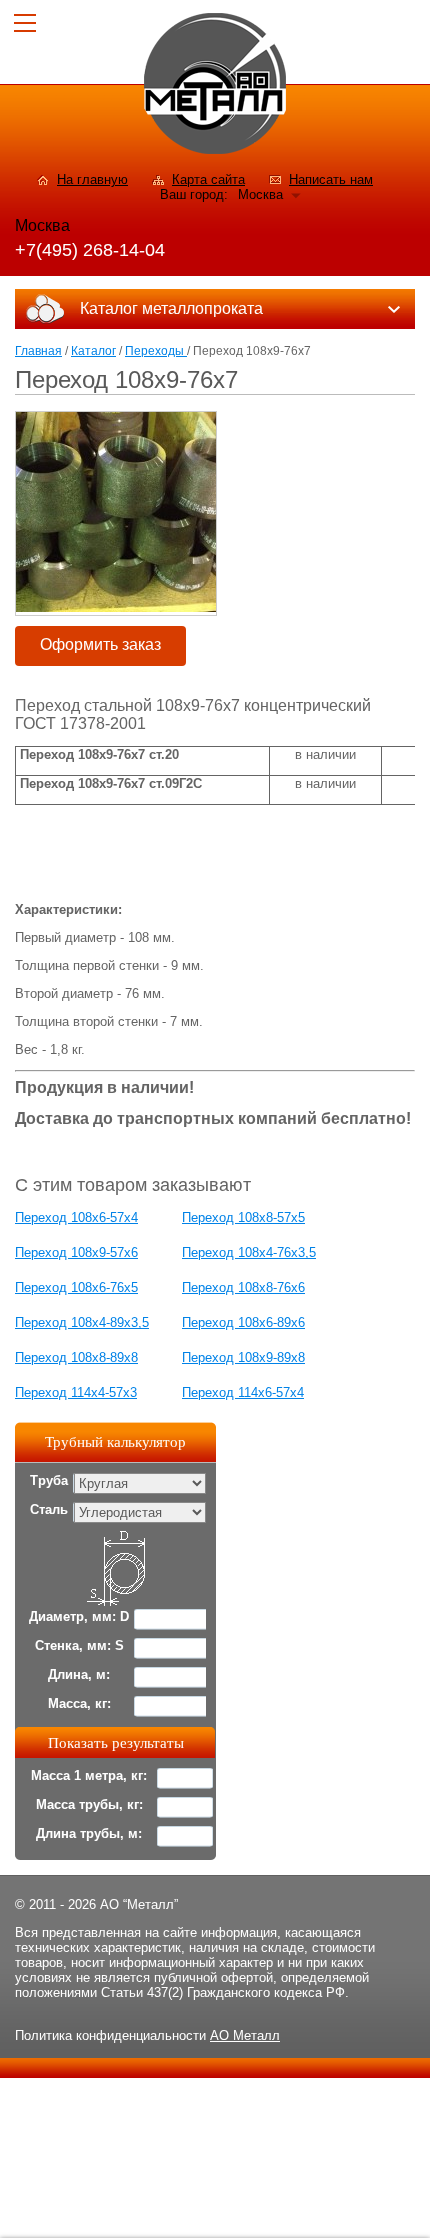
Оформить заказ (100, 644)
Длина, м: (79, 1674)
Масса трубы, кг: (89, 1804)
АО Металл (245, 2035)
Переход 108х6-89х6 (243, 1322)
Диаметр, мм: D (79, 1616)
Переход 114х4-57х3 (76, 1392)
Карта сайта (208, 179)
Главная (38, 351)
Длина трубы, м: (89, 1833)
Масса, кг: (79, 1703)
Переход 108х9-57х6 (76, 1252)
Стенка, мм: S (79, 1645)
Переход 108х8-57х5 (243, 1217)
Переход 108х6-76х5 (76, 1287)
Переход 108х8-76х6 (243, 1287)
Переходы (156, 351)
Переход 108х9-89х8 (243, 1357)
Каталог (93, 351)
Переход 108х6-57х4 (76, 1217)
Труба (49, 1480)
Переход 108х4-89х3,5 (82, 1322)
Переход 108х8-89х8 (76, 1357)
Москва (260, 194)
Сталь (49, 1509)
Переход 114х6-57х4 (243, 1392)
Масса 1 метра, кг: (89, 1775)
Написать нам (331, 179)
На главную (92, 179)
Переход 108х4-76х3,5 (249, 1252)
